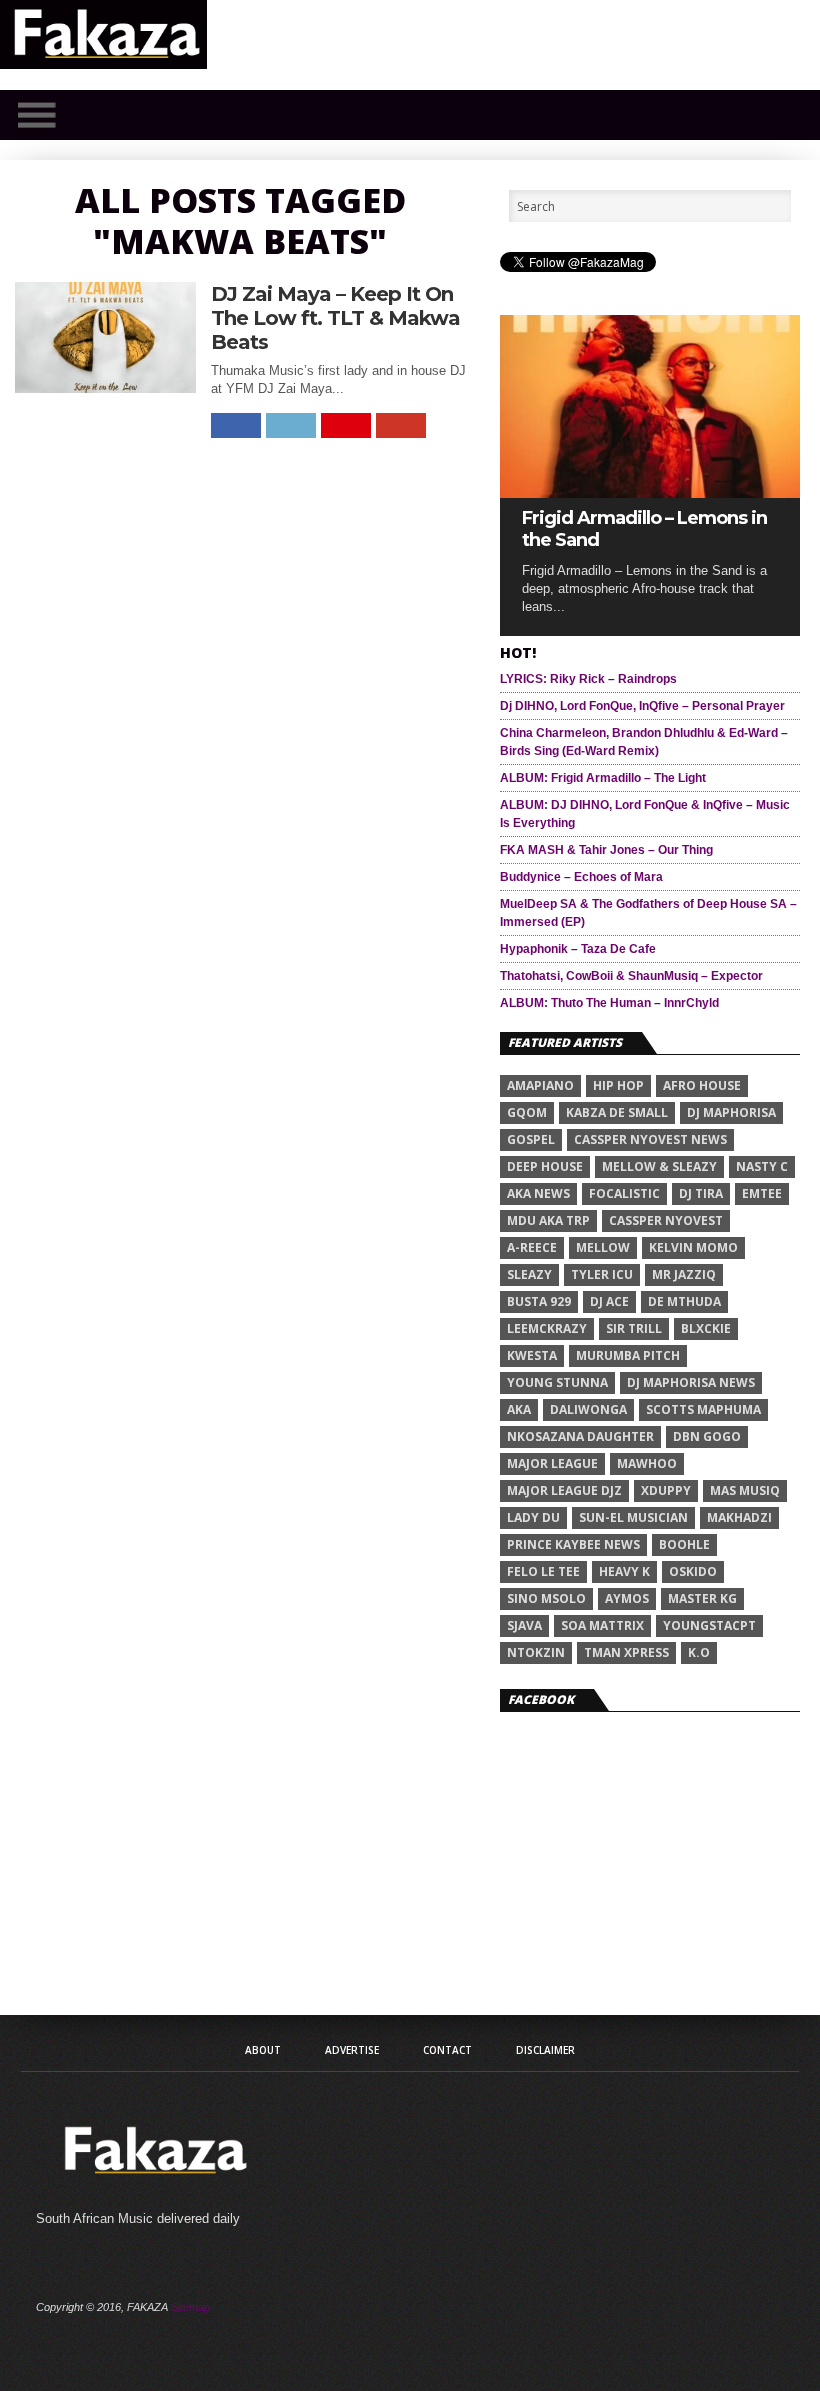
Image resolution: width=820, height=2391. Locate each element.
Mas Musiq (745, 1490)
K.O (699, 1652)
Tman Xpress (626, 1652)
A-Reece (532, 1247)
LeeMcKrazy (547, 1328)
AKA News (538, 1193)
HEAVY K (624, 1571)
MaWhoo (647, 1463)
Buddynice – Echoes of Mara (581, 877)
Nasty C (762, 1166)
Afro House (702, 1085)
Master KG (702, 1598)
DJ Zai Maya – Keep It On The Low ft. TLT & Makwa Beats (335, 318)
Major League (552, 1463)
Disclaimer (545, 2050)
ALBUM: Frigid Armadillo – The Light (603, 778)
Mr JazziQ (684, 1274)
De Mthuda (684, 1301)
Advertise (352, 2050)
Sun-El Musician (633, 1517)
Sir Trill (634, 1328)
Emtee (762, 1193)
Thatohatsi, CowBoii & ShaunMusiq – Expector (631, 976)
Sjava (524, 1625)
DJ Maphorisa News (691, 1382)
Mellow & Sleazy (659, 1166)
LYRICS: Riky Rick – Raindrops (588, 679)
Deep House (545, 1166)
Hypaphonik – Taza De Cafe (578, 949)
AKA (519, 1409)
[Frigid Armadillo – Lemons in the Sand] (650, 492)
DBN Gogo (707, 1436)
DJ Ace (609, 1301)
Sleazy (529, 1274)
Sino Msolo (546, 1598)
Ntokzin (536, 1652)
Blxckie (706, 1328)
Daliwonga (588, 1409)
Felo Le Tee (543, 1571)
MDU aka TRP (548, 1220)
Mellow (603, 1247)
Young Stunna (557, 1382)
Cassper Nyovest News (650, 1139)
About (263, 2050)
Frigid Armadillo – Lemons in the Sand (644, 529)
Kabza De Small (617, 1112)
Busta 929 (539, 1301)
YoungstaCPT (709, 1625)
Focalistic (624, 1193)
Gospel (531, 1139)
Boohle (684, 1544)
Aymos (627, 1598)
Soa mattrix (602, 1625)
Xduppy (666, 1490)
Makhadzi (739, 1517)
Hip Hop (618, 1085)
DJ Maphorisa (731, 1112)
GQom (527, 1112)
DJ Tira (701, 1193)
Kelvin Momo (693, 1247)
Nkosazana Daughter (580, 1436)
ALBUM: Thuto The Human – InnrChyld (609, 1003)
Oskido (693, 1571)
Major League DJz (564, 1490)
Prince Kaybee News (573, 1544)
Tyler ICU (602, 1274)
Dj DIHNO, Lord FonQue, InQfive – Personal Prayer (642, 706)
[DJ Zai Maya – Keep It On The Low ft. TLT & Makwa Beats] (106, 387)
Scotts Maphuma (703, 1409)
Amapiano (540, 1085)
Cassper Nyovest (666, 1220)
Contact (447, 2050)
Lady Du (533, 1517)
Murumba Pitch (628, 1355)
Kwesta (532, 1355)
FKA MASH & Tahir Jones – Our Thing (606, 850)
